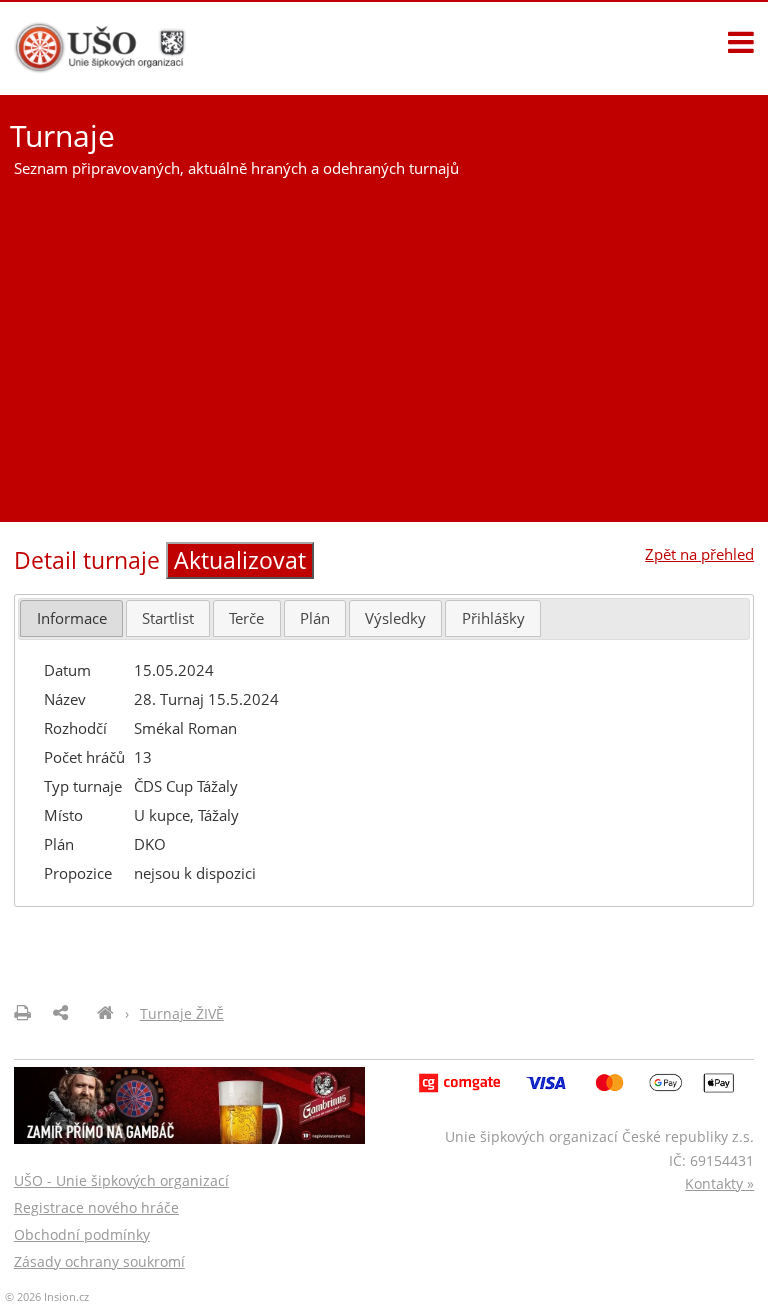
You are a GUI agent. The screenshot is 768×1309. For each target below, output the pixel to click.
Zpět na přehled (699, 554)
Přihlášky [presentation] (493, 618)
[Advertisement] (384, 342)
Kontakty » (719, 1183)
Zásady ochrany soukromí (99, 1261)
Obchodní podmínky (82, 1234)
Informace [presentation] (72, 618)
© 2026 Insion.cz (47, 1296)
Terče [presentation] (246, 618)
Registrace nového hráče (96, 1207)
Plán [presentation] (315, 618)
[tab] (71, 618)
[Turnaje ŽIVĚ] (105, 1013)
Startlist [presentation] (168, 618)
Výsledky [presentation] (395, 618)
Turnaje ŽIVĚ (182, 1013)
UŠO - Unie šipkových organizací (121, 1180)
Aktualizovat (240, 560)
